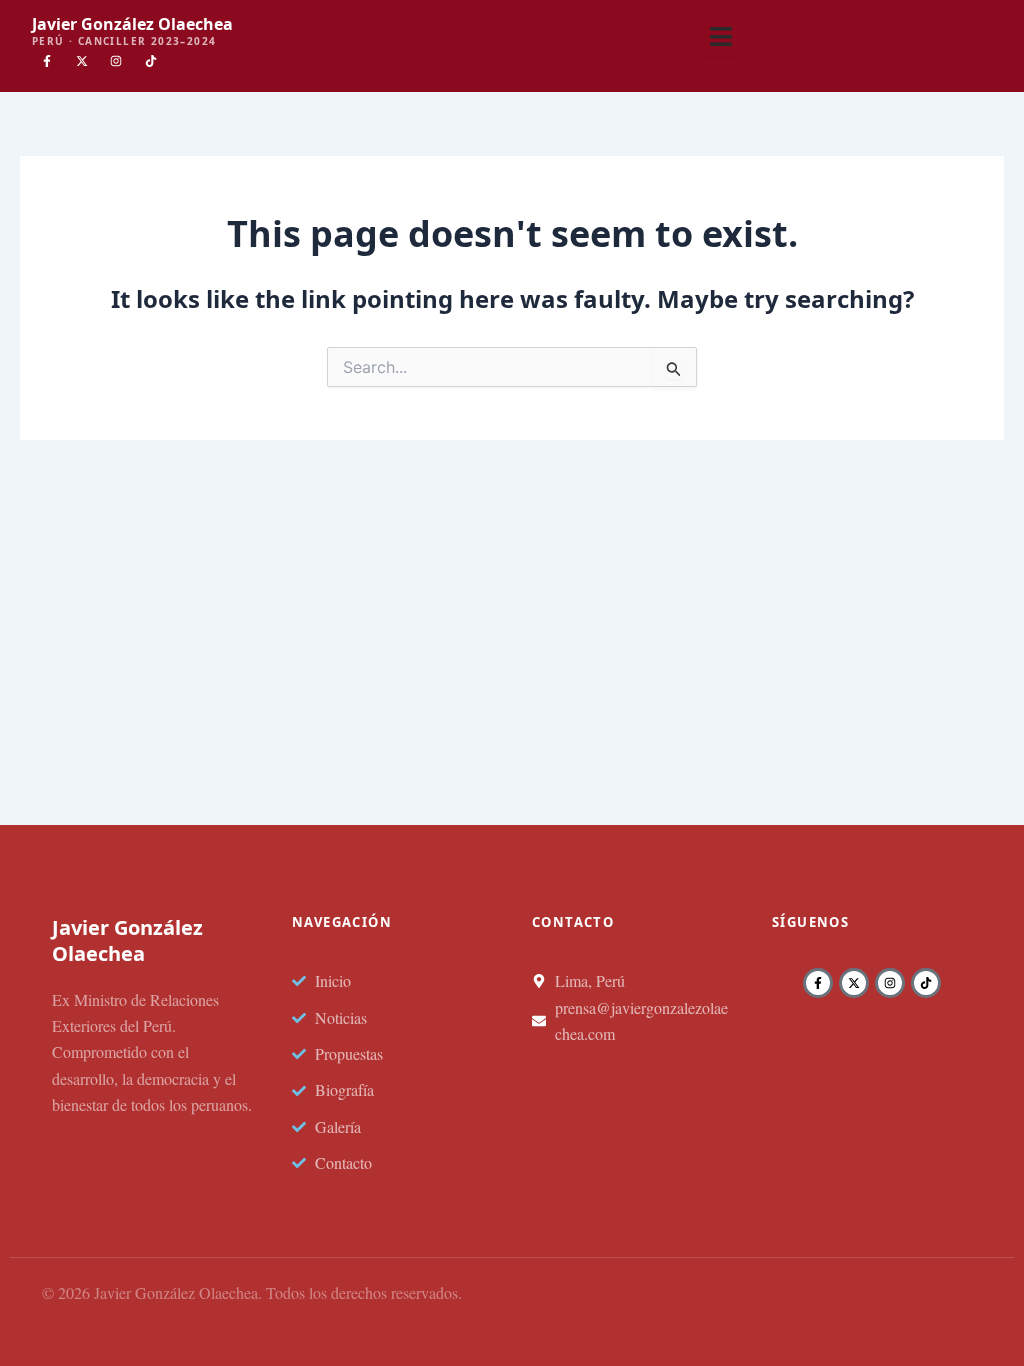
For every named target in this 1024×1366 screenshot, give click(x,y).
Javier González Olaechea (132, 24)
